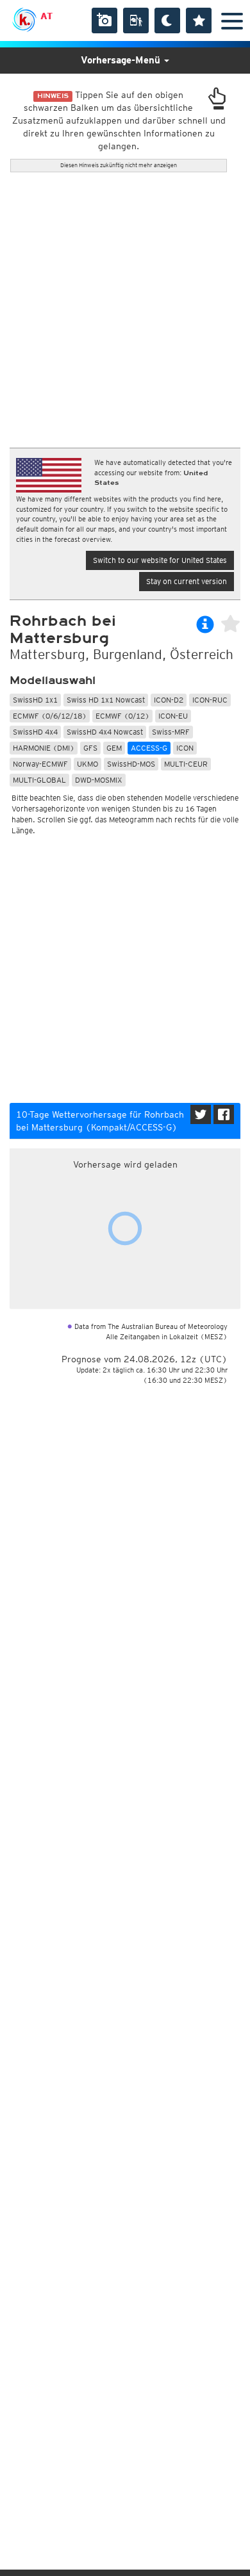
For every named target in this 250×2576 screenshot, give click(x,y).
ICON (185, 748)
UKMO (88, 764)
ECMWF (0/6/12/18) (50, 716)
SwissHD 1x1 (35, 700)
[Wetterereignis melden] (136, 20)
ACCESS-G (149, 748)
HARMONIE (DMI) (44, 748)
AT (46, 16)
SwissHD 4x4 (35, 732)
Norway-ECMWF (40, 764)
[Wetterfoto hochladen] (104, 20)
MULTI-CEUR (186, 764)
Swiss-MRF (171, 732)
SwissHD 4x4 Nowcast (105, 732)
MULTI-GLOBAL (39, 780)
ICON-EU (173, 716)
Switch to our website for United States (160, 560)
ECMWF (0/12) (122, 716)
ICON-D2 (169, 700)
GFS (90, 748)
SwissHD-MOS (131, 764)
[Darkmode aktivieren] (167, 20)
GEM (114, 748)
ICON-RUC (210, 700)
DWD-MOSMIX (99, 780)
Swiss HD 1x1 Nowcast (106, 700)
